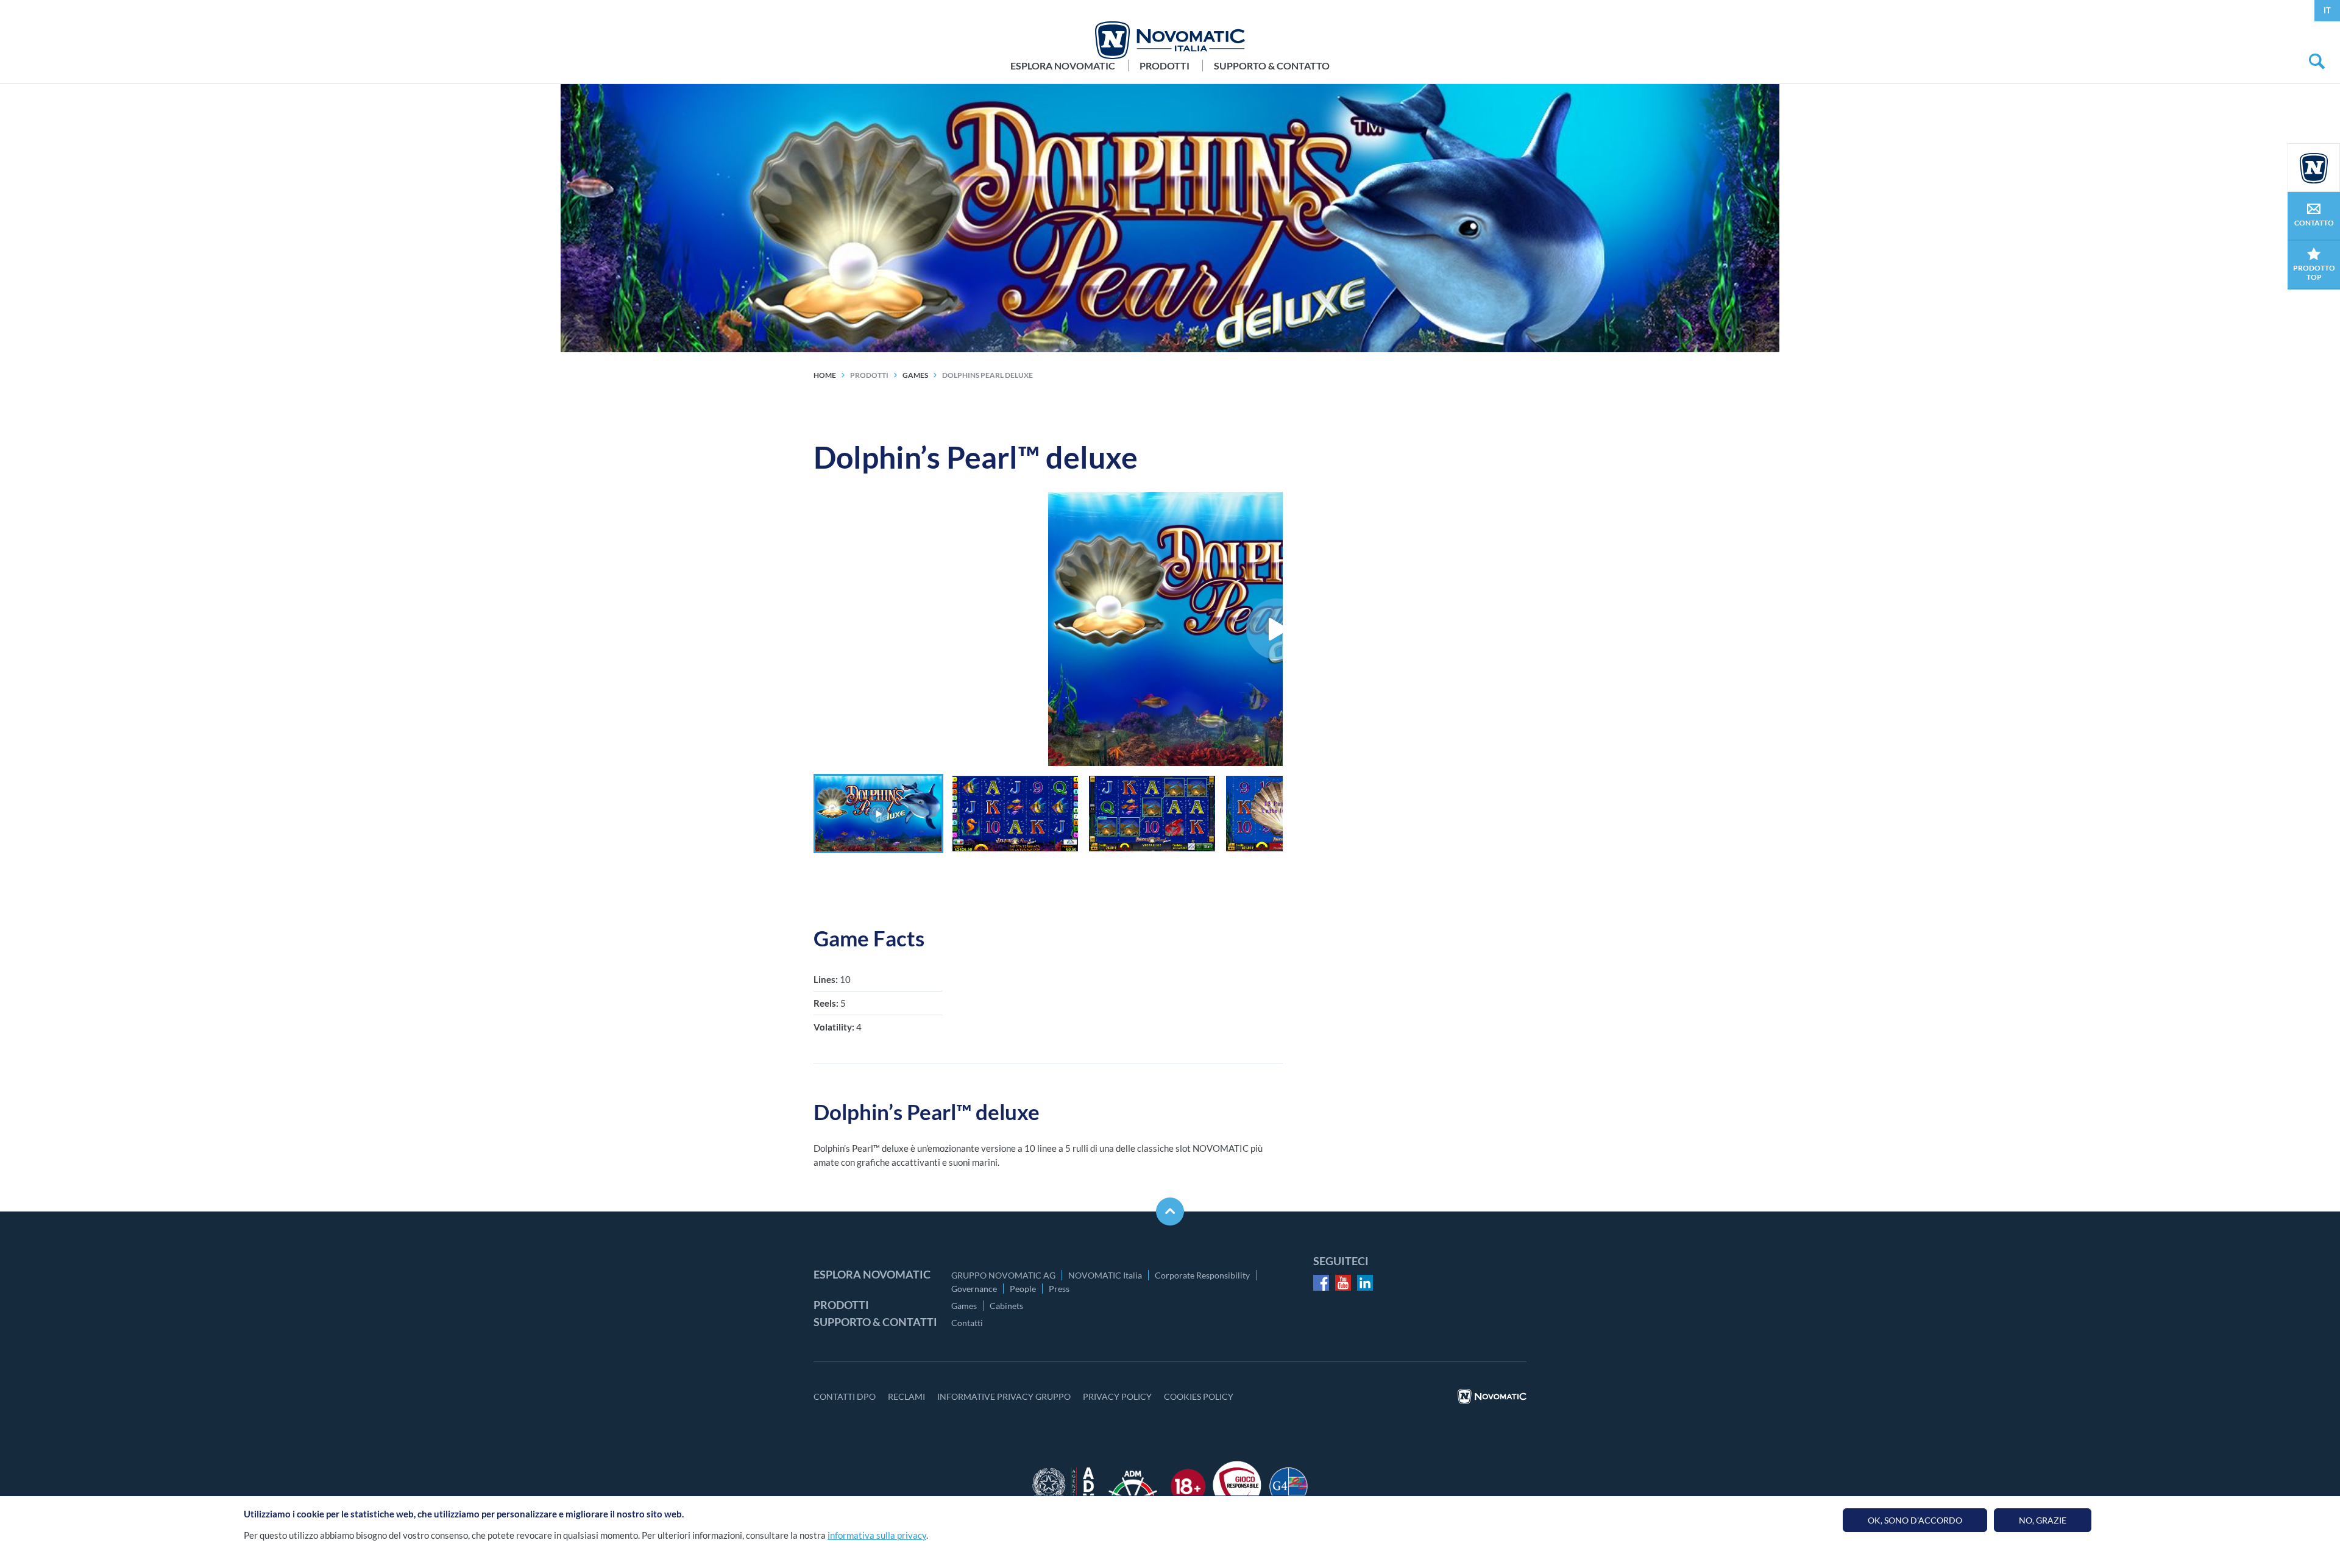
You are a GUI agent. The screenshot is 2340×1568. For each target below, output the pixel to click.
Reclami (906, 1396)
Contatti (967, 1323)
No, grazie (2043, 1520)
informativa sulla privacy (877, 1535)
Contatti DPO (845, 1396)
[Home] (1170, 40)
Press (1059, 1289)
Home (825, 375)
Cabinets (1006, 1306)
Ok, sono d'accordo (1915, 1520)
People (1023, 1289)
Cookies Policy (1199, 1396)
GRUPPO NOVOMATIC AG (1003, 1275)
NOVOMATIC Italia (1105, 1275)
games (915, 375)
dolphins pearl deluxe (987, 375)
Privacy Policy (1117, 1396)
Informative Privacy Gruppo (1004, 1396)
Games (964, 1306)
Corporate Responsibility (1202, 1275)
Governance (974, 1289)
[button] (878, 814)
